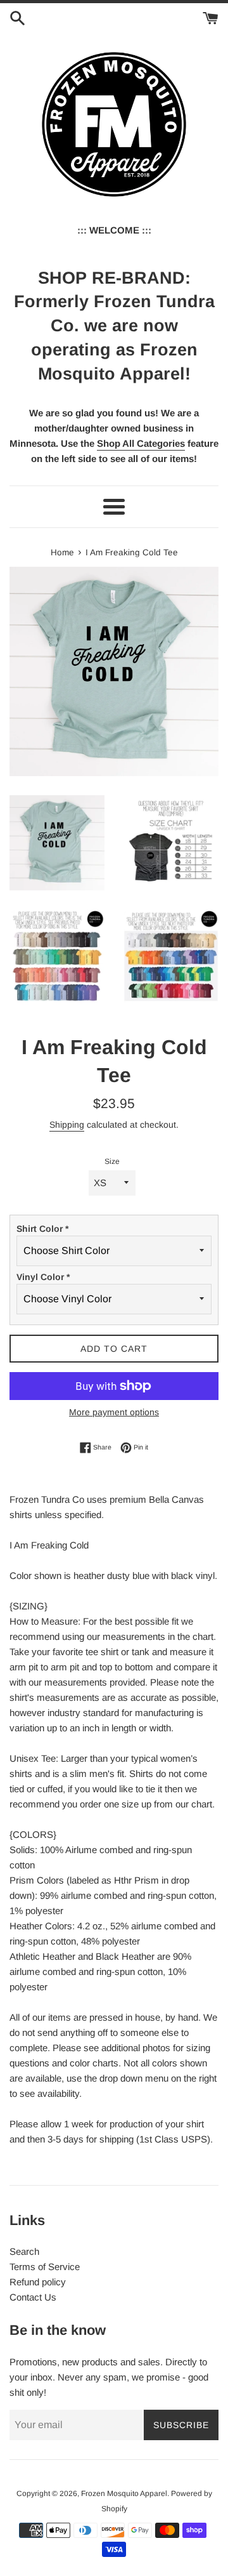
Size (112, 1161)
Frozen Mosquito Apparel (124, 2493)
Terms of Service (45, 2267)
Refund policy (38, 2282)
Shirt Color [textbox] (42, 1229)
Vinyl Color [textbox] (43, 1277)
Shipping (67, 1125)
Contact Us (33, 2297)
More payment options (114, 1412)
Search (24, 2251)
